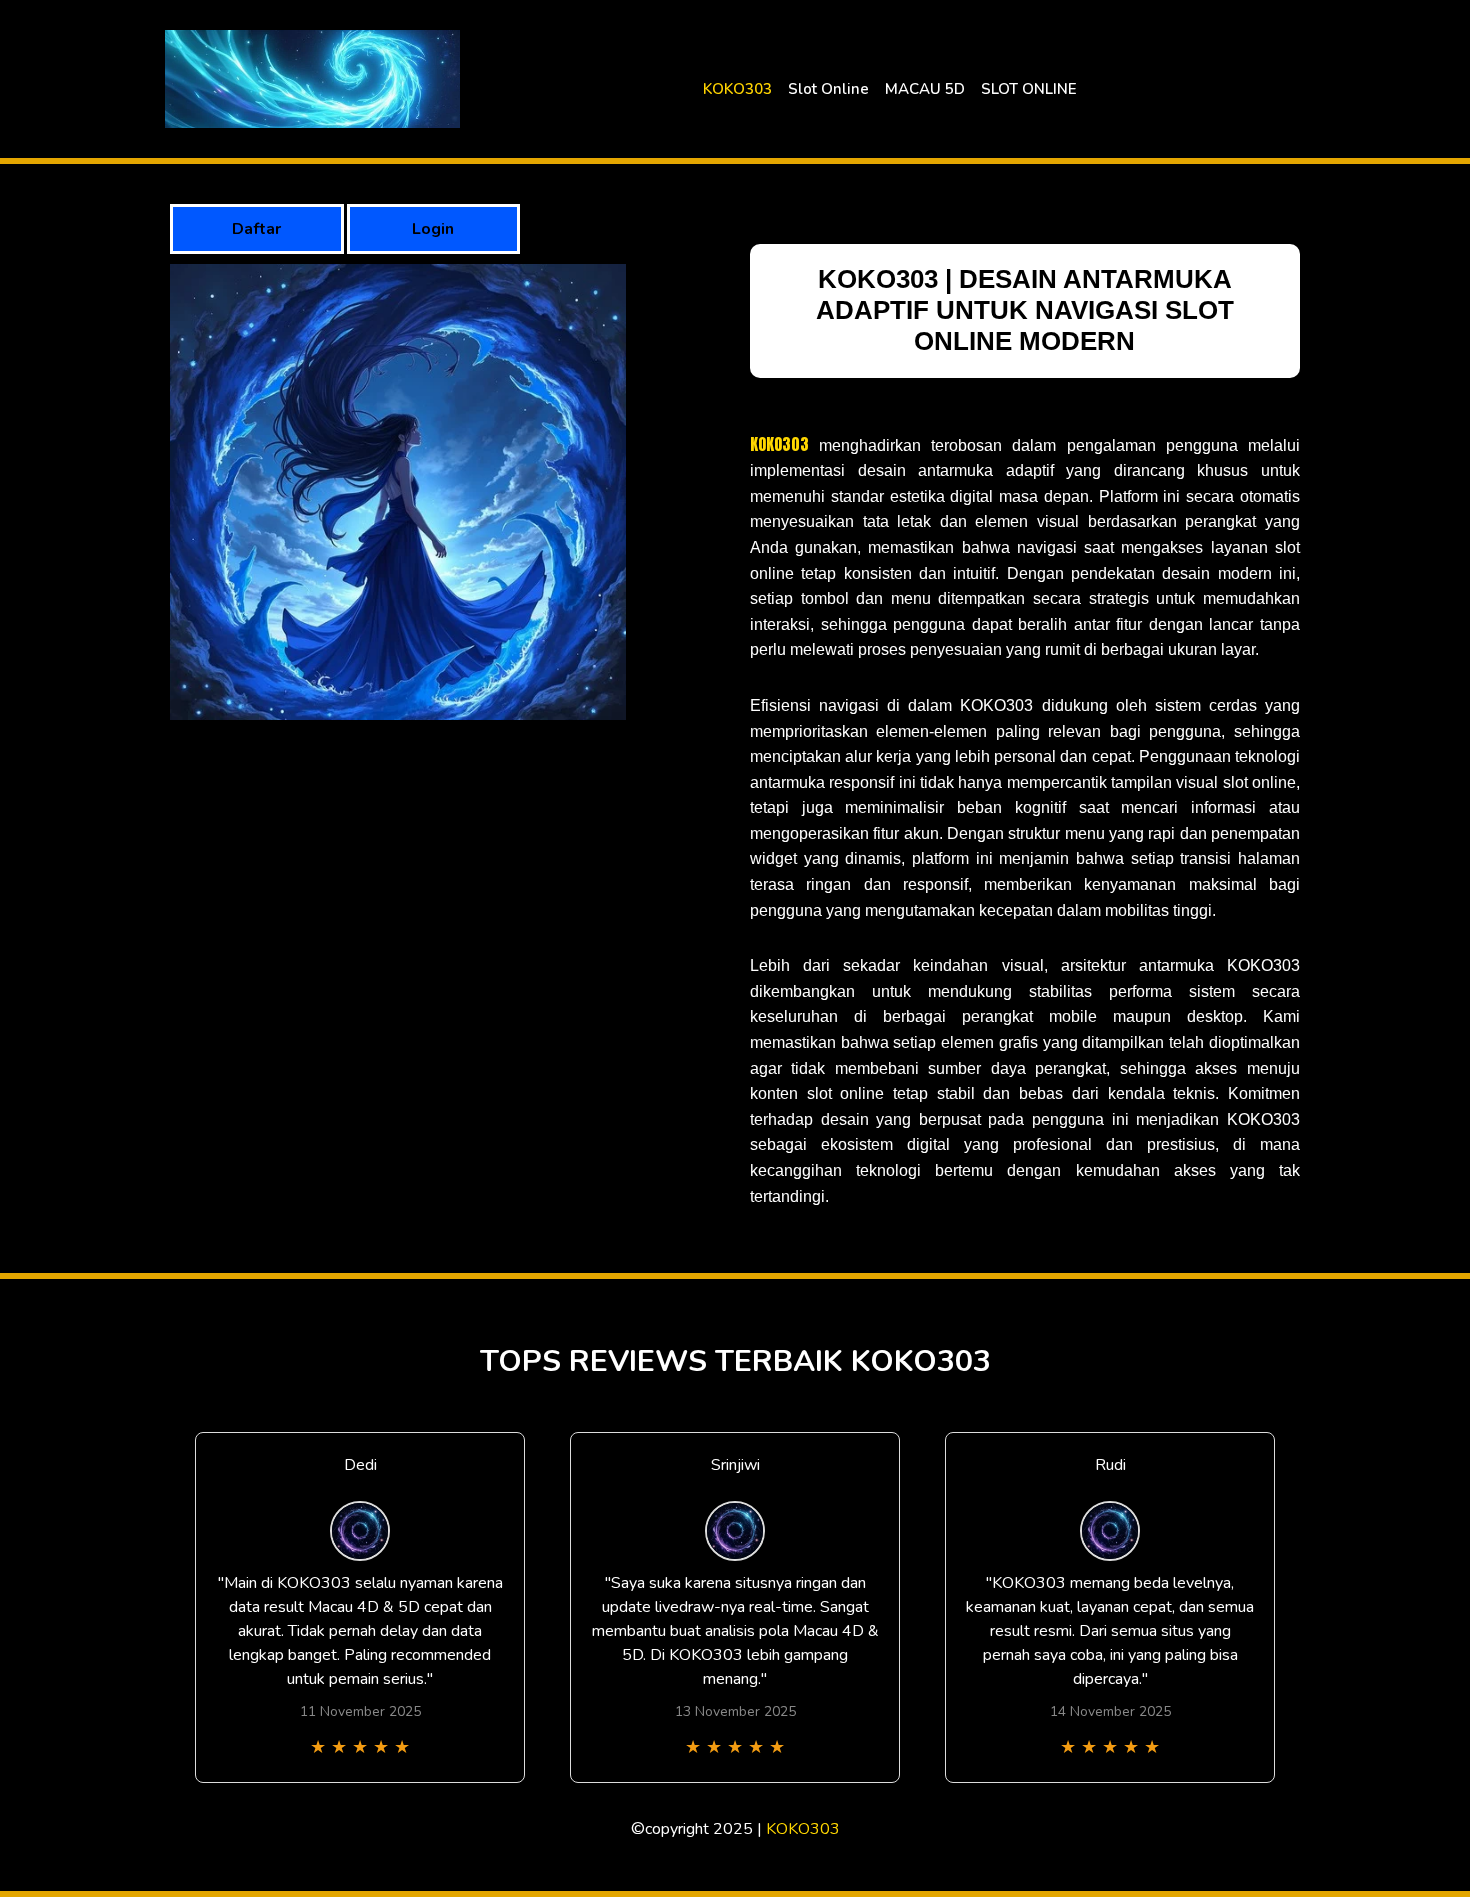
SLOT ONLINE (1029, 89)
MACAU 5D (925, 89)
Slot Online (828, 89)
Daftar (256, 229)
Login (433, 229)
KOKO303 (737, 89)
